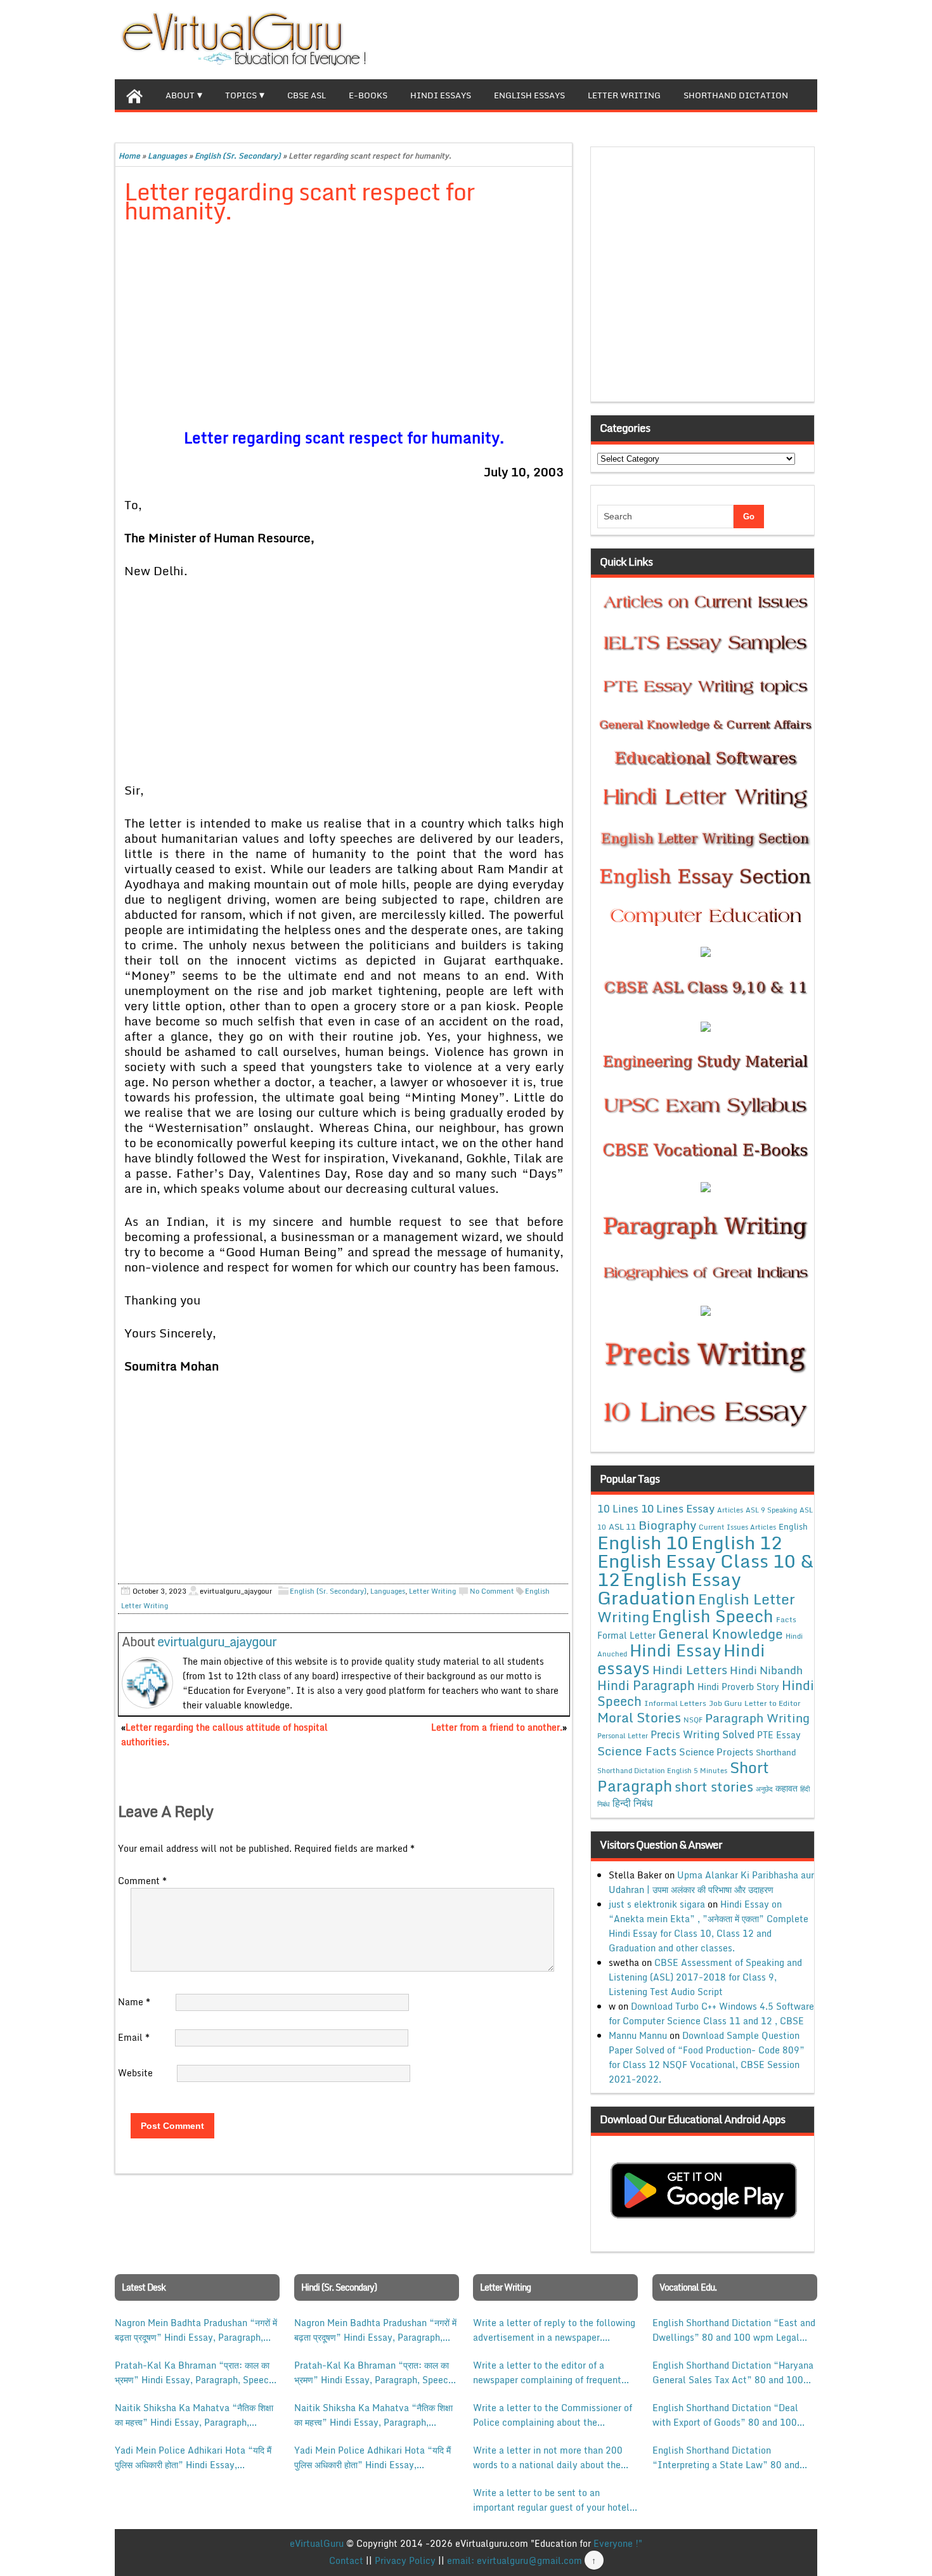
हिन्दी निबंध (632, 1803)
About (180, 95)
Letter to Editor (773, 1703)
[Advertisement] (344, 328)
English (793, 1526)
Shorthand (776, 1752)
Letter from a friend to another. (497, 1727)
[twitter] (767, 38)
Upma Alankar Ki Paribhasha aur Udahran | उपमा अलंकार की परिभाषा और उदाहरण (711, 1882)
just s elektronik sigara (657, 1904)
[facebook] (746, 38)
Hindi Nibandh (766, 1670)
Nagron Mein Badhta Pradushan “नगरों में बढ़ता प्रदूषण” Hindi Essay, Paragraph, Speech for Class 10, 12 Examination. (196, 2330)
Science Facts (637, 1751)
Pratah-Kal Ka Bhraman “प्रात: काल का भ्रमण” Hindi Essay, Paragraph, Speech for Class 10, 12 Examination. (194, 2372)
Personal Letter (623, 1736)
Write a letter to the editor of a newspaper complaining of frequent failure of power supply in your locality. (547, 2372)
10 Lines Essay (678, 1508)
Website (135, 2073)
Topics (241, 95)
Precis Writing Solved (702, 1734)
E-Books (368, 95)
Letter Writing (624, 95)
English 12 (737, 1542)
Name (134, 2002)
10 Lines (618, 1508)
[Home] (134, 94)
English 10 (643, 1542)
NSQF (693, 1720)
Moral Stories (639, 1717)
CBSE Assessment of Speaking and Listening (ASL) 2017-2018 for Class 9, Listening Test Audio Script (705, 1977)
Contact (346, 2560)
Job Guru (725, 1703)
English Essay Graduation (669, 1588)
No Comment (492, 1591)
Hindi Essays (441, 95)
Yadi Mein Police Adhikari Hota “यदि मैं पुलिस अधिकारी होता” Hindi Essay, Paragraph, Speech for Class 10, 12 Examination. (193, 2457)
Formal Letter (626, 1635)
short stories (714, 1786)
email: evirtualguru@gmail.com (515, 2560)
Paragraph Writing (757, 1718)
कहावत (786, 1788)
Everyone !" (618, 2543)
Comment (142, 1881)
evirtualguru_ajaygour (217, 1642)
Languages (167, 156)
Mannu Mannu (638, 2035)
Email (134, 2037)
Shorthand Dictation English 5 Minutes (662, 1771)
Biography (667, 1525)
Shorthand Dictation (736, 95)
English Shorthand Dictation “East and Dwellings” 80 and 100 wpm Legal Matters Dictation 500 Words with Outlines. (734, 2330)
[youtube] (807, 38)
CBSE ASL (307, 95)
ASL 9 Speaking (771, 1510)
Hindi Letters (690, 1669)
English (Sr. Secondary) (238, 156)
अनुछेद (764, 1789)
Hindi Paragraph (646, 1685)
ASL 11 (622, 1526)
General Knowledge (721, 1634)
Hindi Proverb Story (738, 1687)
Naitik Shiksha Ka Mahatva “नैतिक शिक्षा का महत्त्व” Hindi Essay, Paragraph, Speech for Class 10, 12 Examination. (194, 2415)
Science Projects (716, 1752)
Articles (730, 1510)
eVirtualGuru (317, 2543)
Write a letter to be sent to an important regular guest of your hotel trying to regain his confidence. (551, 2500)
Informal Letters (675, 1703)
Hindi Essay (675, 1650)
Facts (786, 1619)
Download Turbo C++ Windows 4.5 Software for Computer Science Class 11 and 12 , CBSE (711, 2013)
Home (129, 156)
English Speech (713, 1616)
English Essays (529, 95)
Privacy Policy (405, 2560)
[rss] (787, 38)
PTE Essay (779, 1735)
